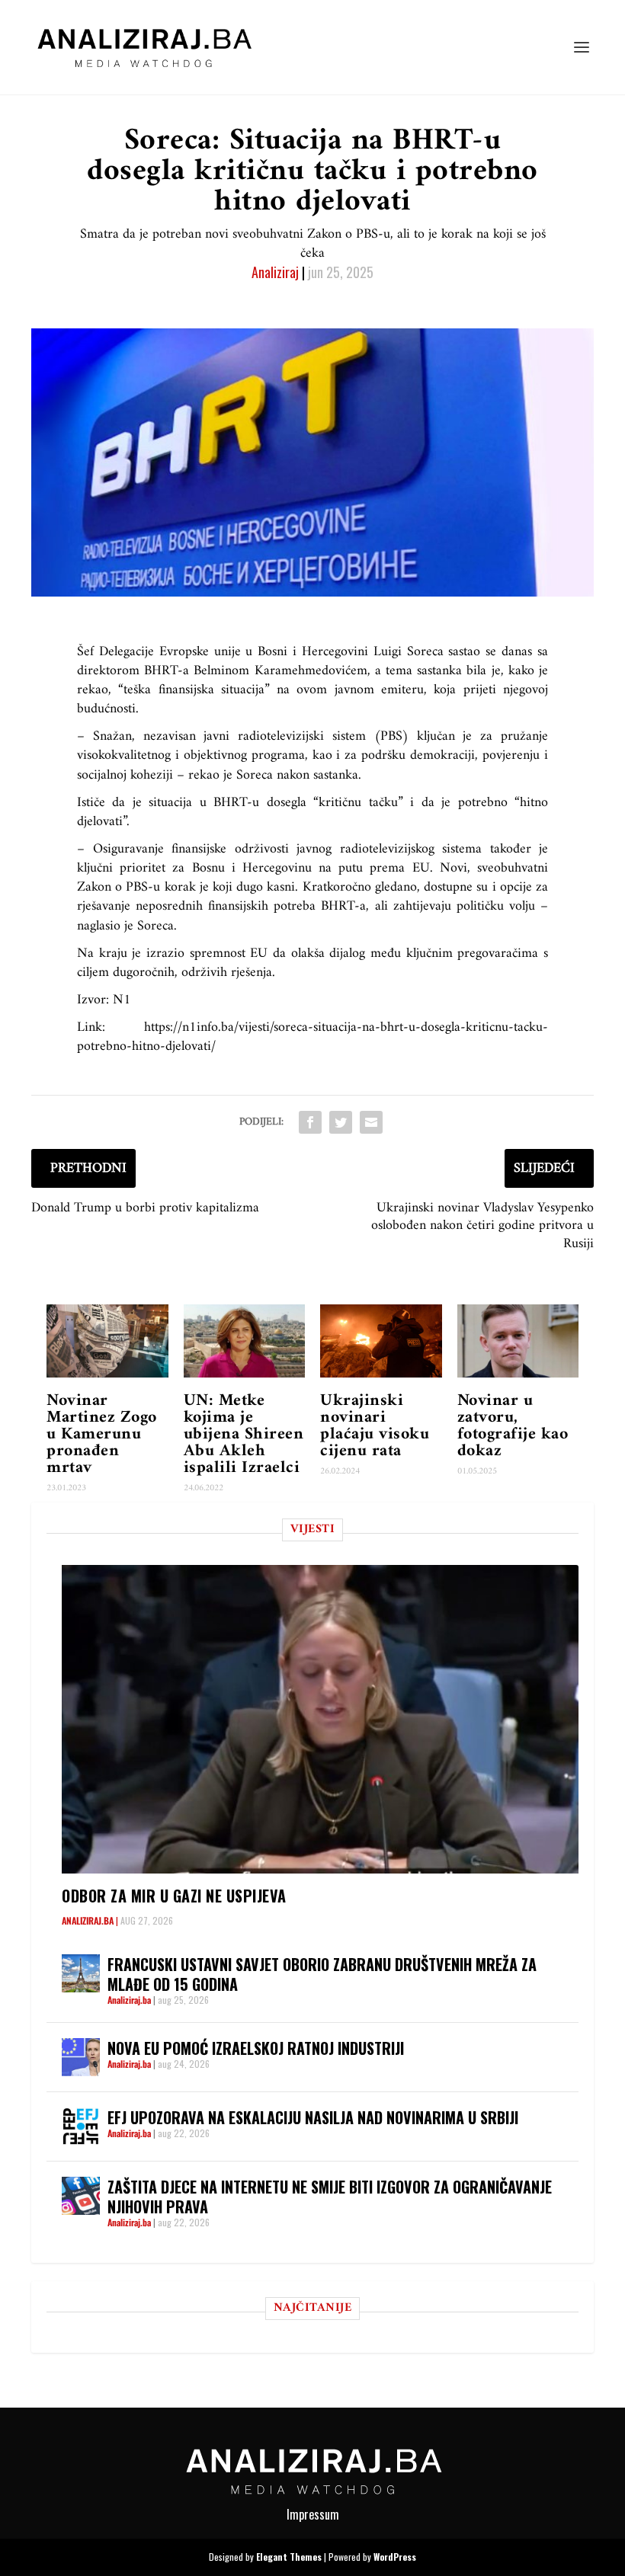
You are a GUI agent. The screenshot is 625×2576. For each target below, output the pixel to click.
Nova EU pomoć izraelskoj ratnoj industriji (256, 2048)
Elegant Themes (289, 2557)
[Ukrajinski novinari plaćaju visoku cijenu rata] (381, 1341)
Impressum (313, 2514)
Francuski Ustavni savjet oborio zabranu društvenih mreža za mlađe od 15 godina (322, 1974)
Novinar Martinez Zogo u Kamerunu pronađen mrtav (102, 1434)
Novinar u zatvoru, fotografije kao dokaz (513, 1426)
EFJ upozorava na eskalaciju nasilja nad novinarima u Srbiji (313, 2117)
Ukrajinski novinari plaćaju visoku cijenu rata (375, 1426)
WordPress (395, 2557)
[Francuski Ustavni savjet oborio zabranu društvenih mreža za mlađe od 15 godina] (81, 1973)
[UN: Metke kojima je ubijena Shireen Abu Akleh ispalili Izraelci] (245, 1341)
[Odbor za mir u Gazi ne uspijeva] (320, 1719)
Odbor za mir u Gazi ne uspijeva (174, 1896)
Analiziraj (275, 272)
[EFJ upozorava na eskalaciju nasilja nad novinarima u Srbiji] (81, 2126)
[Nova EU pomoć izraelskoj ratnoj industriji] (81, 2057)
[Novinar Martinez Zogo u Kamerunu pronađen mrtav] (107, 1341)
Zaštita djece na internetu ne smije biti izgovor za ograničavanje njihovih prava (330, 2197)
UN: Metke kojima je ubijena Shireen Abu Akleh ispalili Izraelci (244, 1434)
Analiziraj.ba (88, 1920)
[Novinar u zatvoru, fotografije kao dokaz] (518, 1341)
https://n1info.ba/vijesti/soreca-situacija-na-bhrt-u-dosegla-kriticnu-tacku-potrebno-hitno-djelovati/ (312, 1037)
